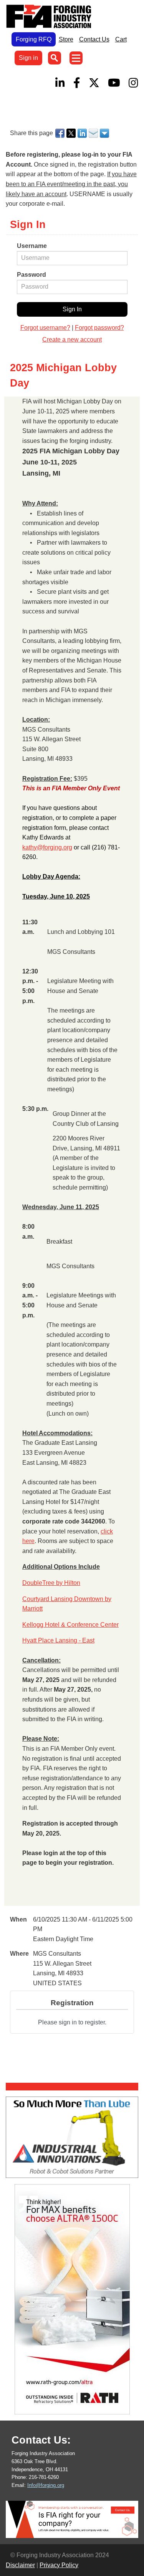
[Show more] (105, 133)
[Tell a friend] (94, 133)
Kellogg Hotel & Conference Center (70, 1625)
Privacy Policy (59, 2565)
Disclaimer (20, 2565)
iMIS (50, 17)
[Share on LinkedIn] (83, 133)
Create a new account (72, 340)
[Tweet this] (72, 133)
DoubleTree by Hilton (51, 1583)
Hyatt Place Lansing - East (58, 1640)
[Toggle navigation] (76, 58)
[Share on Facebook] (60, 133)
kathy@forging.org (47, 847)
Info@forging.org (46, 2485)
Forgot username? (45, 328)
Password (31, 275)
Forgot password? (99, 328)
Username (32, 246)
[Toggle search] (55, 58)
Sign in (28, 58)
